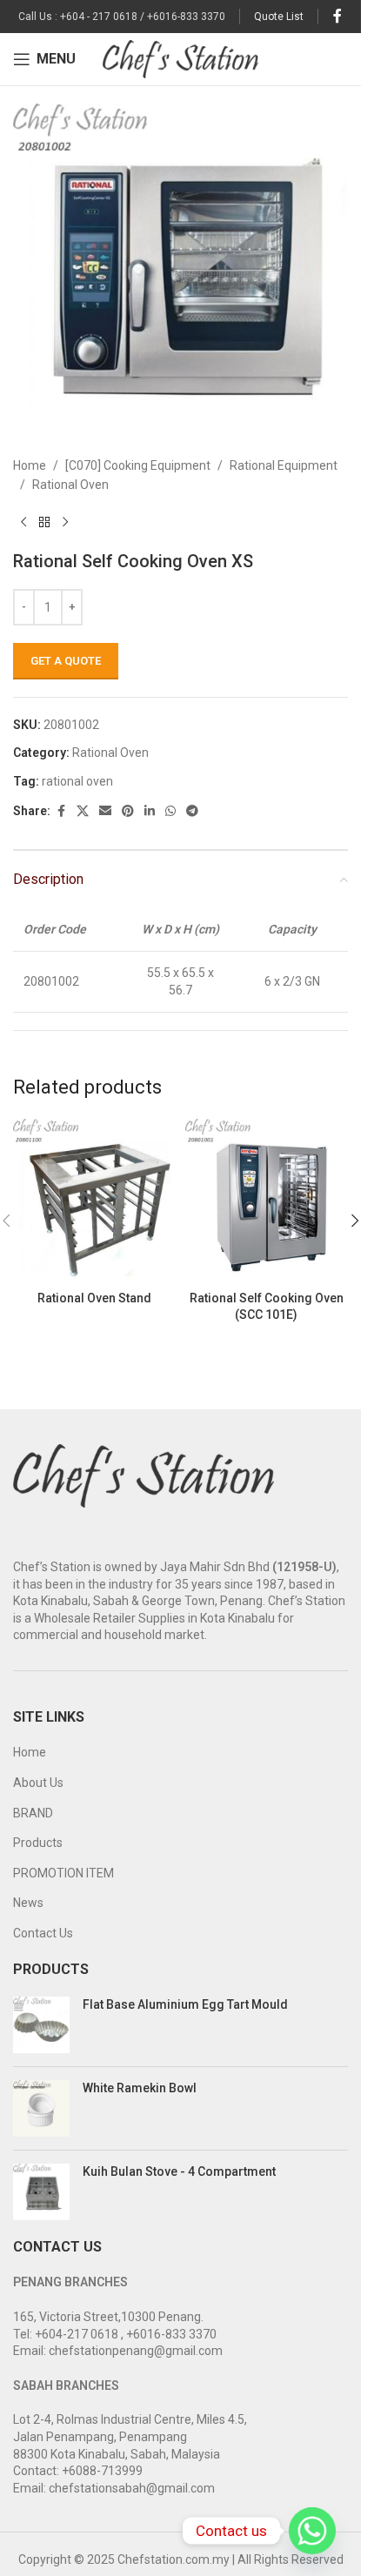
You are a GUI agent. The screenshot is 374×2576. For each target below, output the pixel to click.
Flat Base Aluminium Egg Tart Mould (185, 2004)
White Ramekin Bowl (140, 2088)
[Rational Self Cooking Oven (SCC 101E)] (267, 1201)
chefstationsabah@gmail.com (132, 2488)
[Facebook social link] (337, 16)
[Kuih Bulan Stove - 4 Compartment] (41, 2192)
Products (38, 1843)
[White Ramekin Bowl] (41, 2108)
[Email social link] (105, 811)
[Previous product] (23, 523)
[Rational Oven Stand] (95, 1201)
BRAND (33, 1813)
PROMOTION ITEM (63, 1873)
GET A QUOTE (66, 661)
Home (30, 465)
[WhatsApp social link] (170, 811)
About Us (38, 1783)
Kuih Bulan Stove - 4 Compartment (179, 2171)
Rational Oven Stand (94, 1298)
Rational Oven (70, 485)
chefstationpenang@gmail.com (136, 2351)
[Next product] (65, 523)
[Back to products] (44, 523)
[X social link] (83, 811)
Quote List (279, 17)
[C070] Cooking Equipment (138, 465)
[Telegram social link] (192, 811)
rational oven (77, 781)
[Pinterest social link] (128, 811)
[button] (355, 1221)
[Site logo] (180, 58)
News (28, 1903)
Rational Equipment (284, 465)
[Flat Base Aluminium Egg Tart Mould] (41, 2025)
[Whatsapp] (312, 2531)
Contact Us (43, 1933)
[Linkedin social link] (150, 811)
